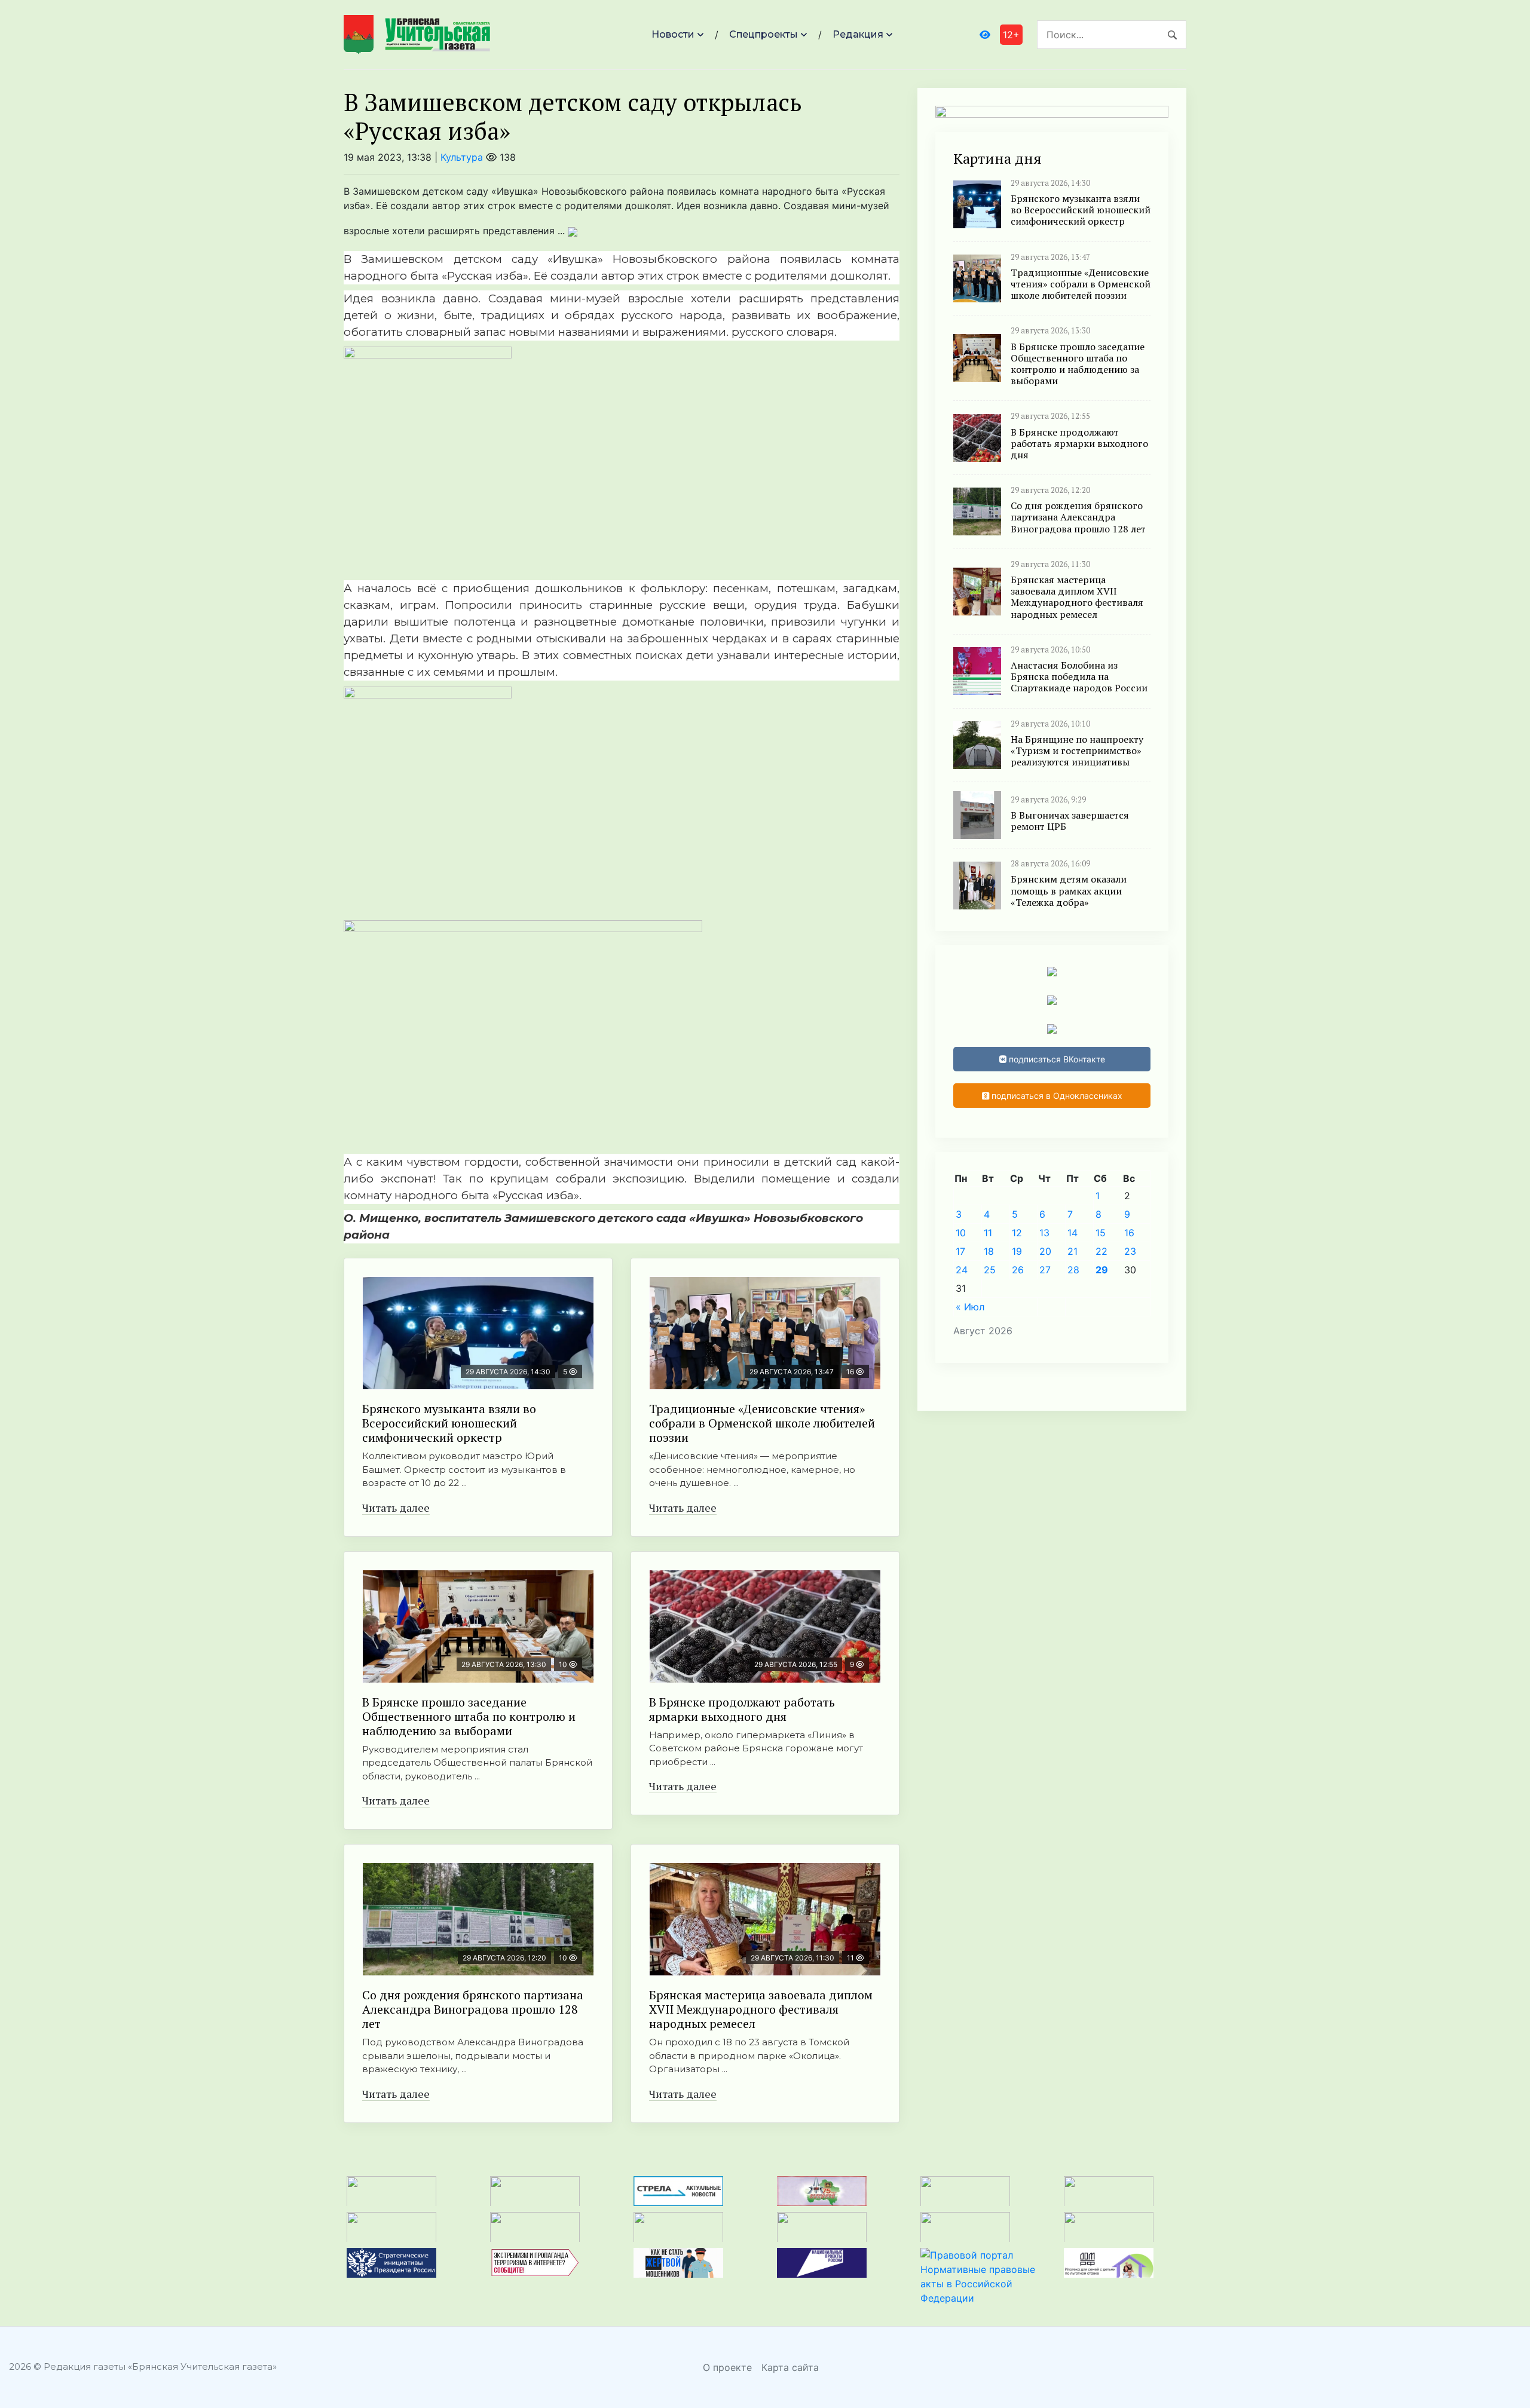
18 (989, 1251)
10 (961, 1233)
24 (962, 1270)
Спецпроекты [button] (764, 34)
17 (960, 1251)
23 (1130, 1251)
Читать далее (396, 1508)
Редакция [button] (858, 34)
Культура (462, 157)
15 (1101, 1233)
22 (1101, 1251)
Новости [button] (673, 34)
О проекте (727, 2367)
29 (1102, 1270)
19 (1017, 1251)
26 (1018, 1270)
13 (1044, 1233)
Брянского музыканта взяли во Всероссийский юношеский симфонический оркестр (449, 1423)
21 (1072, 1251)
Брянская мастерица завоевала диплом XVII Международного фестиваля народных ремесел (761, 2009)
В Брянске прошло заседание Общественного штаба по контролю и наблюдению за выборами (469, 1716)
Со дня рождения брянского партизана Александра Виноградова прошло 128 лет (473, 2009)
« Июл (970, 1307)
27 (1045, 1270)
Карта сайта (790, 2367)
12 (1017, 1233)
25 (990, 1270)
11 (988, 1233)
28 (1073, 1270)
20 (1045, 1251)
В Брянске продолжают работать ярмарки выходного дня (742, 1709)
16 (1129, 1233)
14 (1072, 1233)
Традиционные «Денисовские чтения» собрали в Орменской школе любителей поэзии (762, 1423)
